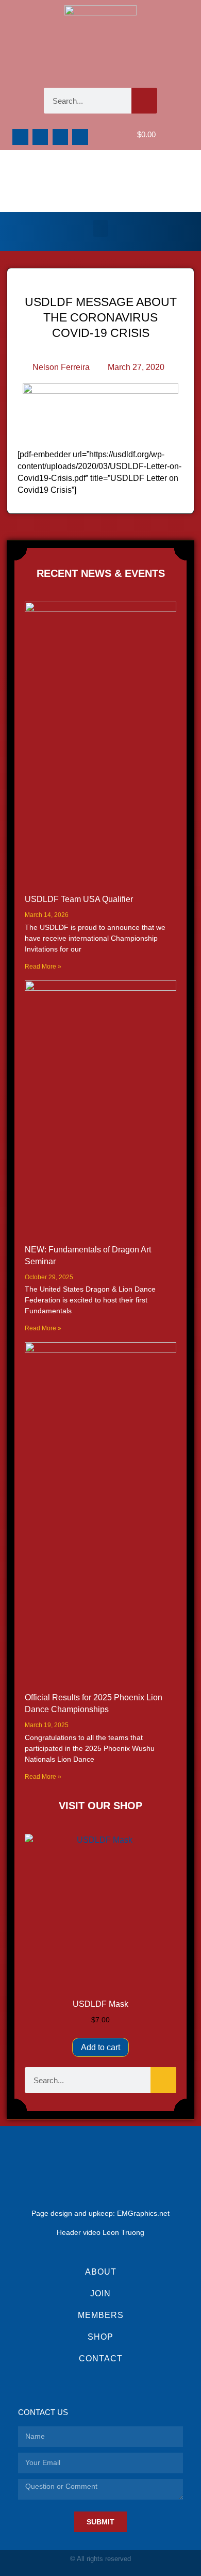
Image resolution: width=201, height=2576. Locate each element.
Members (101, 2315)
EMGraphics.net (143, 2213)
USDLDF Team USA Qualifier (79, 899)
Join (100, 2293)
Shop (100, 2337)
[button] (100, 228)
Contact (101, 2358)
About (101, 2272)
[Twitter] (61, 137)
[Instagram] (40, 137)
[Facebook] (20, 137)
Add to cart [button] (100, 2047)
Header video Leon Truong (100, 2232)
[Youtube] (80, 137)
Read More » (43, 967)
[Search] (144, 101)
